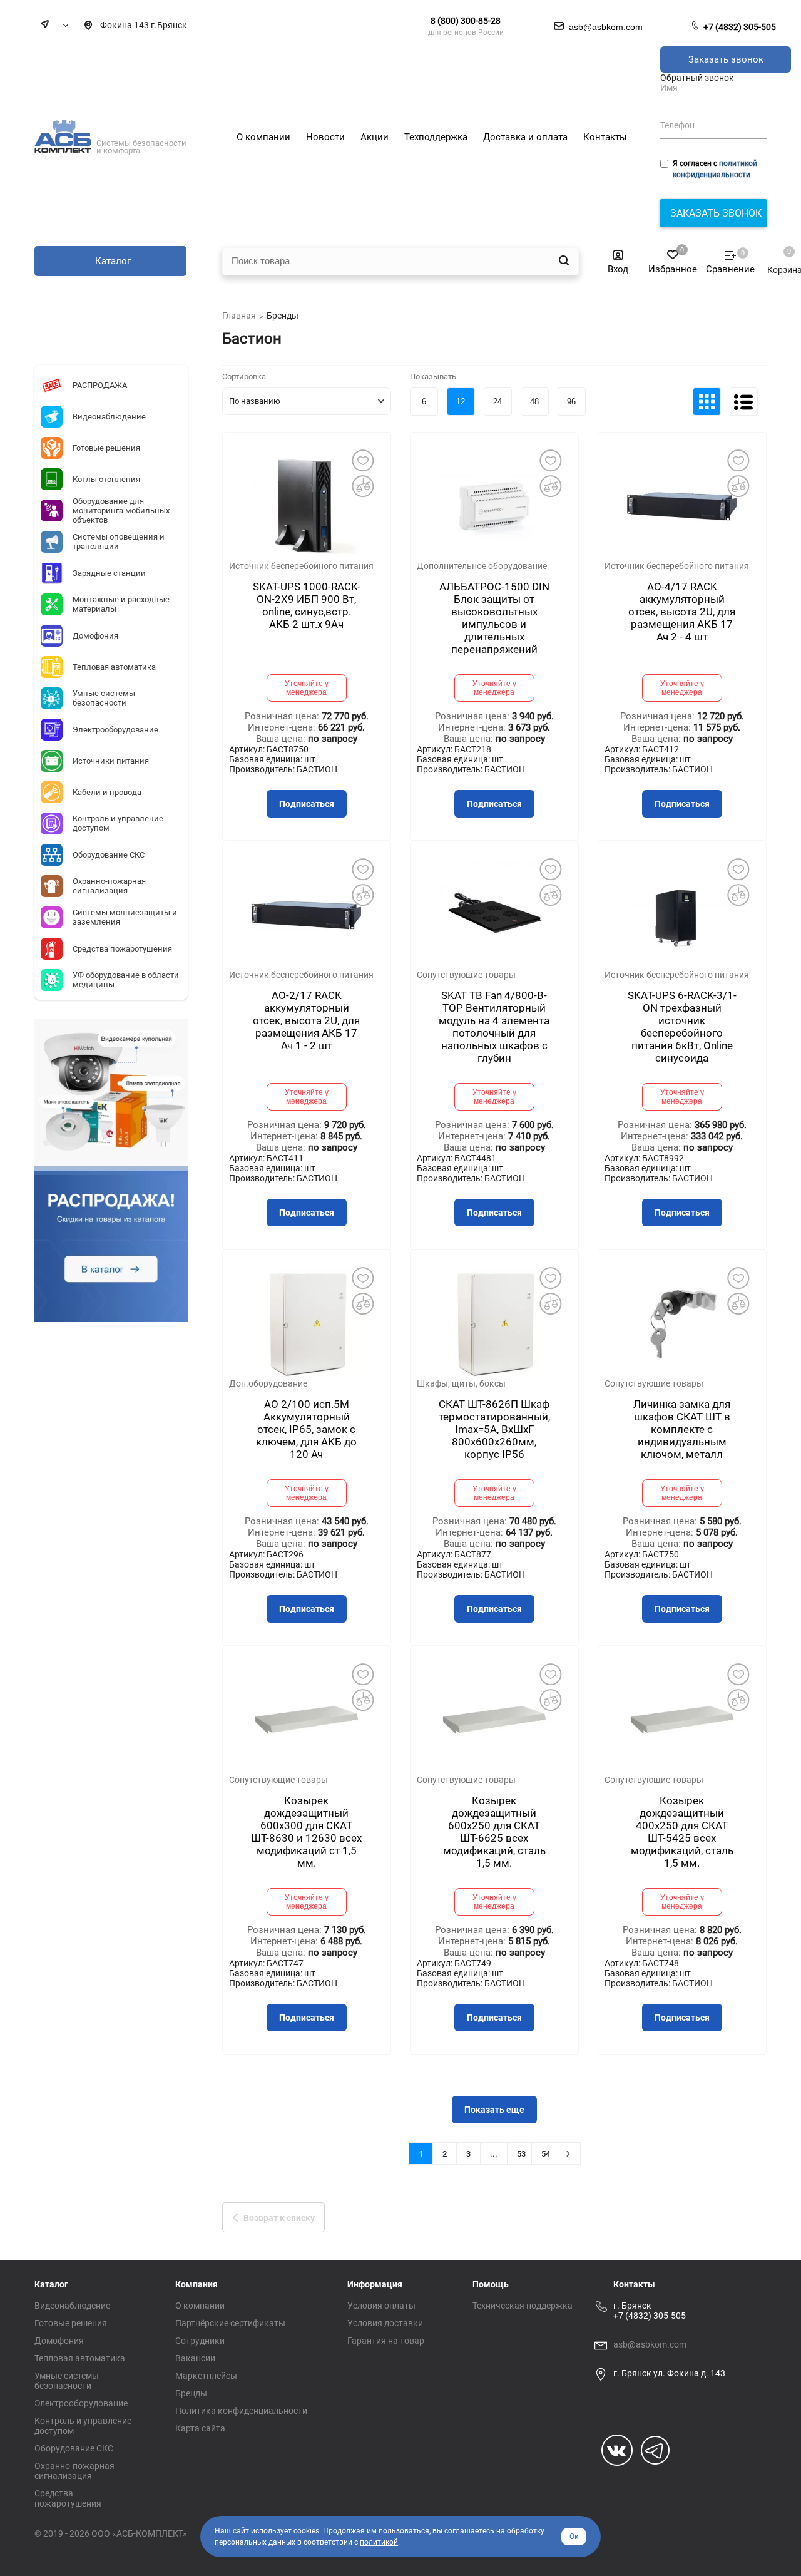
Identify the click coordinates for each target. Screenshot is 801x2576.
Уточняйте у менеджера (307, 688)
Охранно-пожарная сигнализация (74, 2471)
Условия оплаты (381, 2306)
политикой (379, 2542)
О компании (200, 2306)
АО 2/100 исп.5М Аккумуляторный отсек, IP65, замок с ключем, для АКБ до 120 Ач (306, 1429)
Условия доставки (385, 2323)
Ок (574, 2537)
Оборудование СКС (74, 2448)
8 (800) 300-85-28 (466, 21)
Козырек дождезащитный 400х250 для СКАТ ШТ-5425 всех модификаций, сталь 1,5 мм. (682, 1832)
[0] (778, 257)
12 (461, 402)
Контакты (634, 2284)
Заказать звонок (726, 59)
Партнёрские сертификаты (230, 2323)
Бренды (191, 2393)
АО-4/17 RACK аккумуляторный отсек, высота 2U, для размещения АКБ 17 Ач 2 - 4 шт (682, 612)
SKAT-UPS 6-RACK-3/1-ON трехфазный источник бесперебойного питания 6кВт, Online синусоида (682, 1027)
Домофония (59, 2341)
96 (571, 402)
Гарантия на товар (386, 2341)
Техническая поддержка (523, 2306)
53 (521, 2154)
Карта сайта (200, 2428)
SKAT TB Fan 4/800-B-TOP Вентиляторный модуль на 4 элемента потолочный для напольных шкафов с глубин (494, 1027)
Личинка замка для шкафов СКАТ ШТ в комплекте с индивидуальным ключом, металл (682, 1429)
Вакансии (195, 2358)
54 (546, 2154)
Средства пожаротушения (68, 2498)
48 (534, 402)
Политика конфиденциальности (241, 2411)
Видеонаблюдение (72, 2306)
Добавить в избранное (363, 460)
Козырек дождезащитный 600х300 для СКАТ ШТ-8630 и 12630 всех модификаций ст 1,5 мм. (306, 1832)
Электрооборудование (81, 2403)
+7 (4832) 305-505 (740, 27)
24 (497, 402)
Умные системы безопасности (67, 2381)
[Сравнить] (363, 486)
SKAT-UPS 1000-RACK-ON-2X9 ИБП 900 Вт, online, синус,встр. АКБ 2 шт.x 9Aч (307, 605)
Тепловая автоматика (80, 2358)
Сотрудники (200, 2341)
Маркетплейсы (206, 2376)
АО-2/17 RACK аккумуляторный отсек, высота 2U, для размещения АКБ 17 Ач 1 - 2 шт (306, 1020)
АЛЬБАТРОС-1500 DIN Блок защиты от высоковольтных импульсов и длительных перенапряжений (494, 618)
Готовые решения (71, 2323)
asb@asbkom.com (650, 2344)
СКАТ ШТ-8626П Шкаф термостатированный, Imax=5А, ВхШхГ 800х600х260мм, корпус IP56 (494, 1429)
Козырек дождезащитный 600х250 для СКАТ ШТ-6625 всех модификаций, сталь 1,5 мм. (494, 1832)
